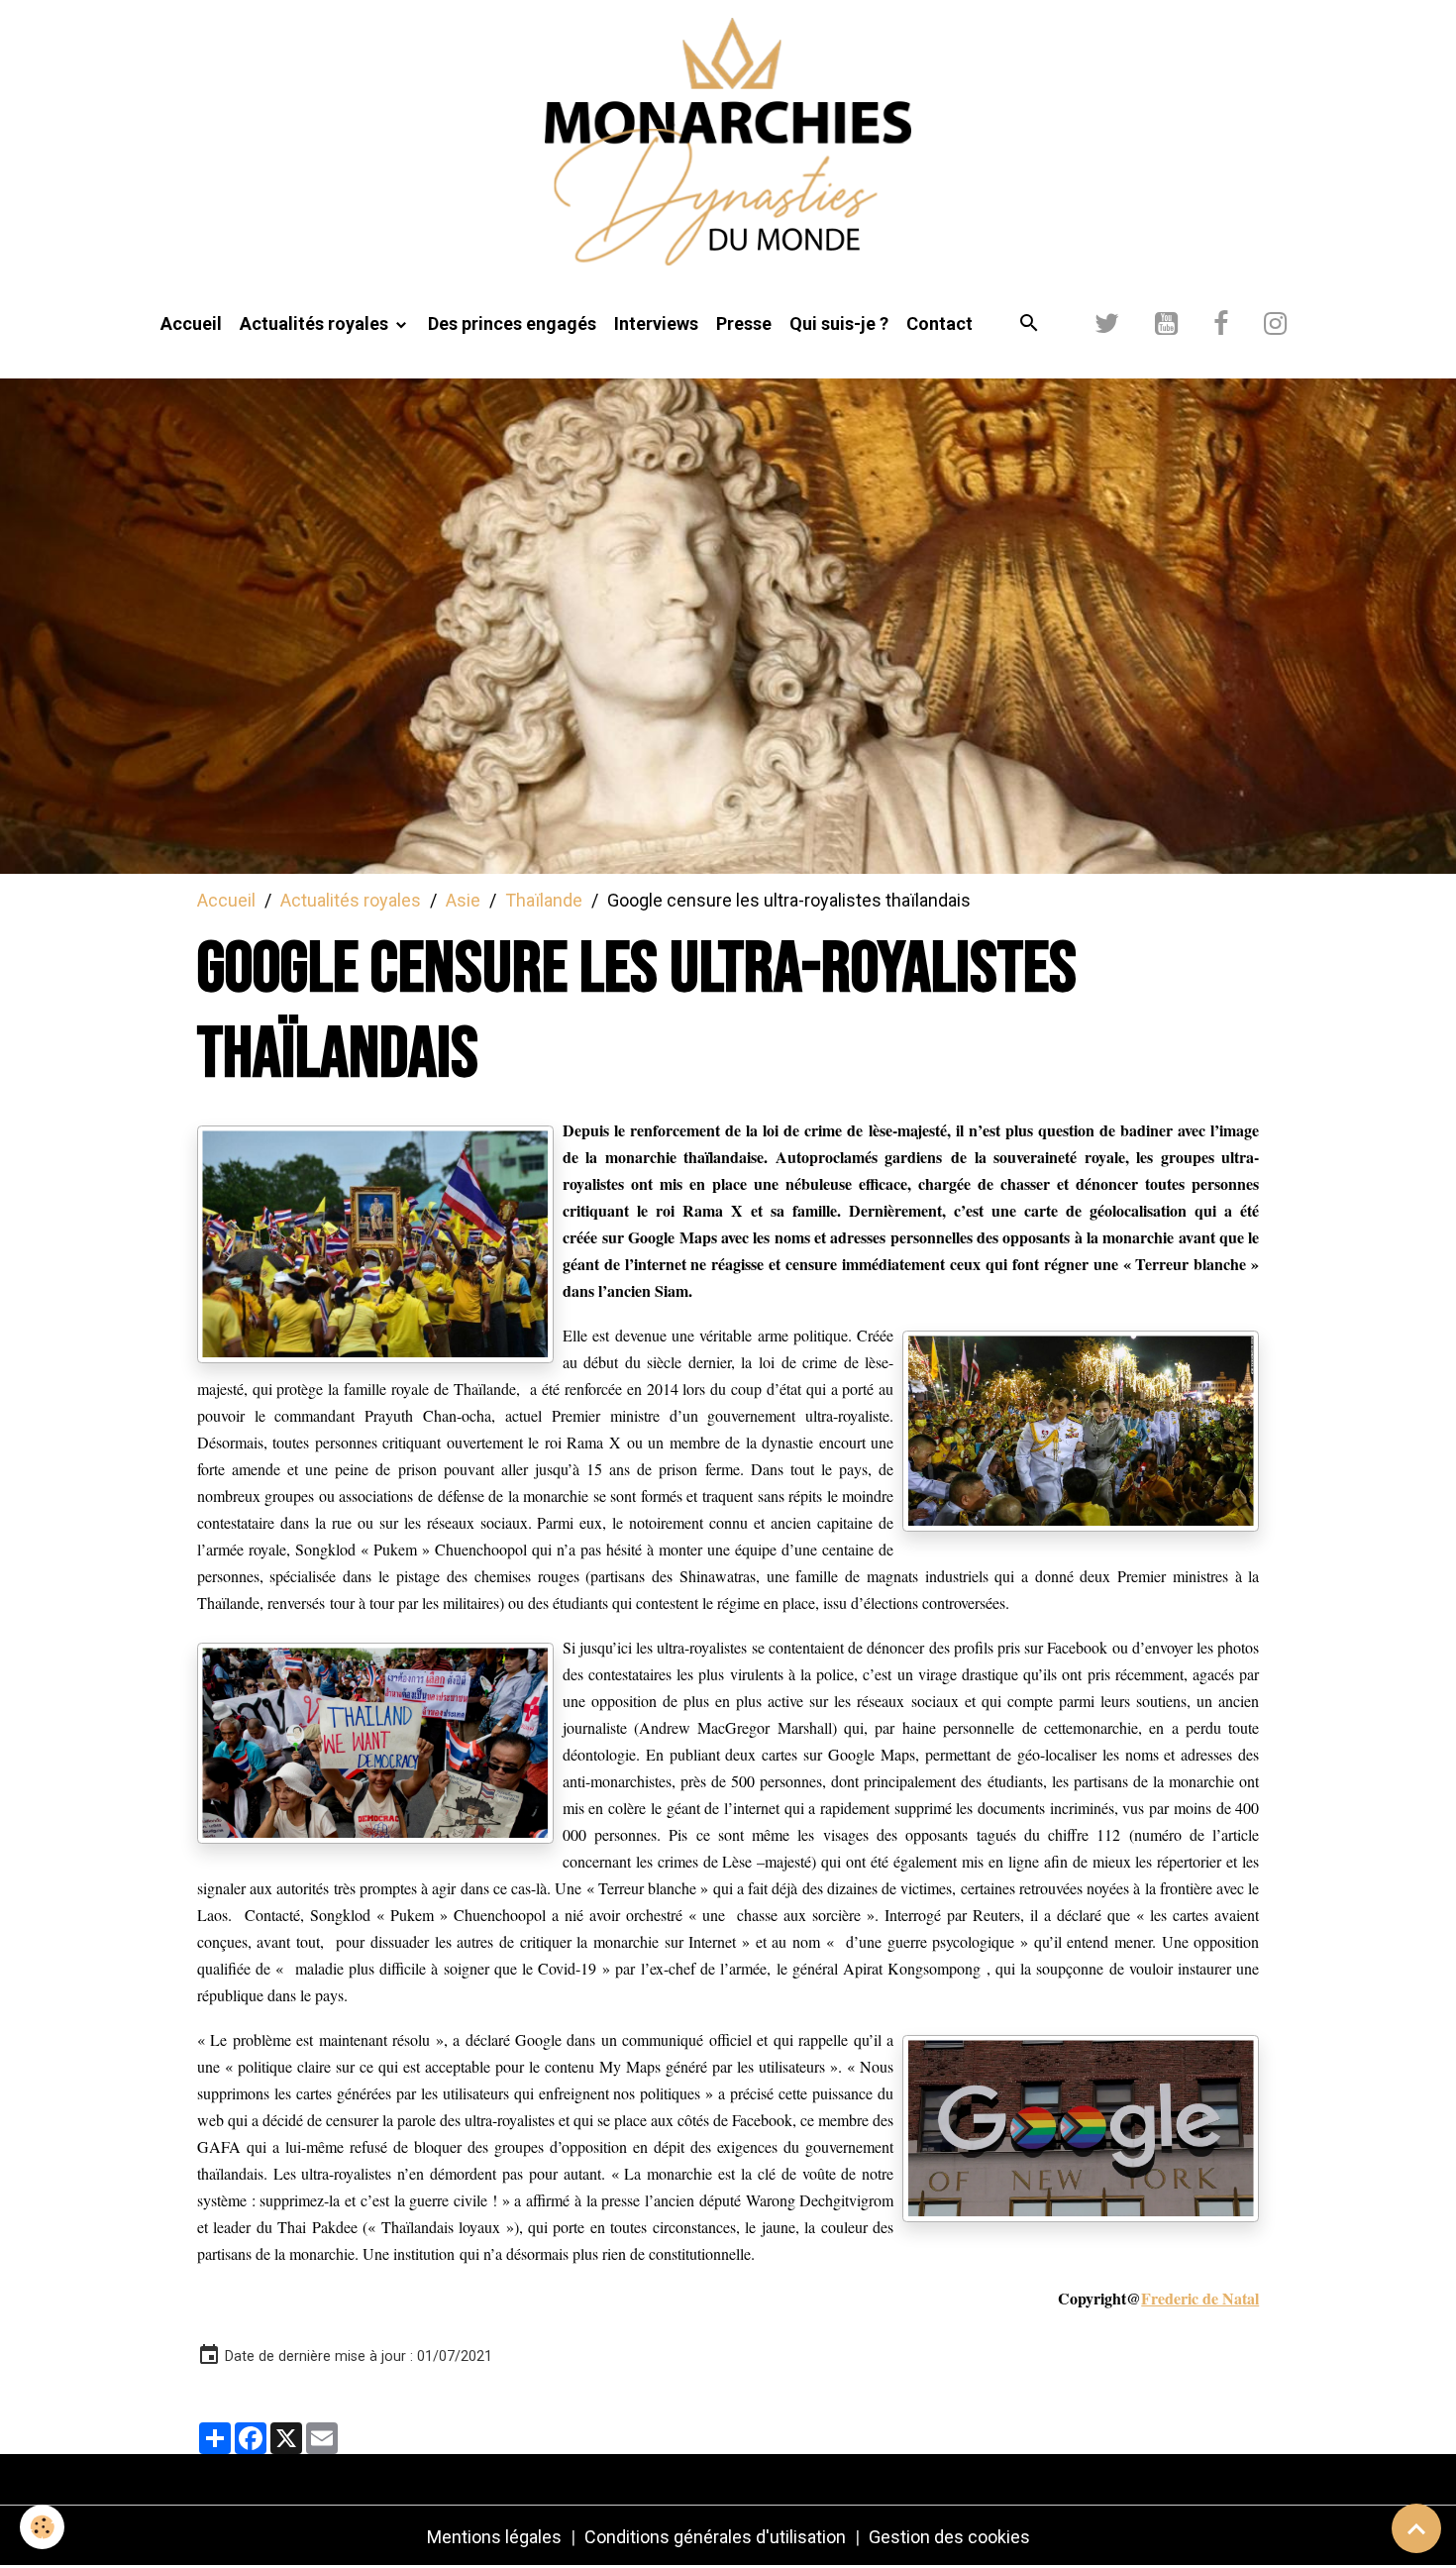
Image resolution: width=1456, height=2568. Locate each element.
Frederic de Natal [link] (1200, 2298)
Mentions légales (494, 2537)
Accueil (191, 323)
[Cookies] (42, 2527)
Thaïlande (544, 900)
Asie (463, 900)
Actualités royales (316, 323)
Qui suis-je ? (839, 323)
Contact (939, 323)
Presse (744, 323)
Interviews (656, 323)
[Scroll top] (1416, 2528)
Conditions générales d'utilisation (715, 2537)
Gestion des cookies (949, 2537)
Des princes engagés (512, 323)
